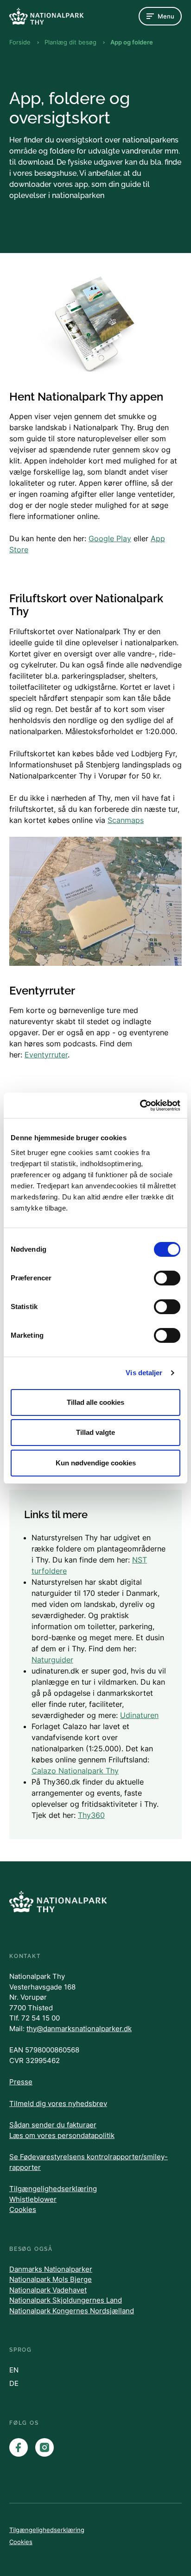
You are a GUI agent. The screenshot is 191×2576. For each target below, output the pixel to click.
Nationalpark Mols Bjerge (51, 2279)
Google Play (110, 538)
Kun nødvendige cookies (96, 1463)
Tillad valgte (95, 1432)
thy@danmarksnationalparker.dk (79, 2029)
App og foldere (132, 42)
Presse (21, 2082)
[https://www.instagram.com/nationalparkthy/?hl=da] (45, 2447)
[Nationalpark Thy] (46, 16)
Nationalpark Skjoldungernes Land (66, 2300)
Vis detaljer (144, 1373)
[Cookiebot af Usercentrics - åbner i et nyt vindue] (140, 1106)
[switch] (167, 1278)
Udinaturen (139, 1715)
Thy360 (91, 1815)
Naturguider (52, 1660)
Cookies (23, 2209)
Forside (20, 42)
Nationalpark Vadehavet (48, 2290)
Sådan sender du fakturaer (53, 2125)
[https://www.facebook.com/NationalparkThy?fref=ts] (19, 2447)
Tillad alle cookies (95, 1402)
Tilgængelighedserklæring (53, 2189)
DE (14, 2383)
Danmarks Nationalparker (51, 2269)
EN (14, 2370)
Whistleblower (33, 2199)
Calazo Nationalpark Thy (75, 1771)
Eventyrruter (46, 1055)
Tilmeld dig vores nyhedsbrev (58, 2103)
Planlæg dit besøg (70, 42)
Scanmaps (126, 820)
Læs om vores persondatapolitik (62, 2135)
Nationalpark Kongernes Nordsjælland (72, 2311)
